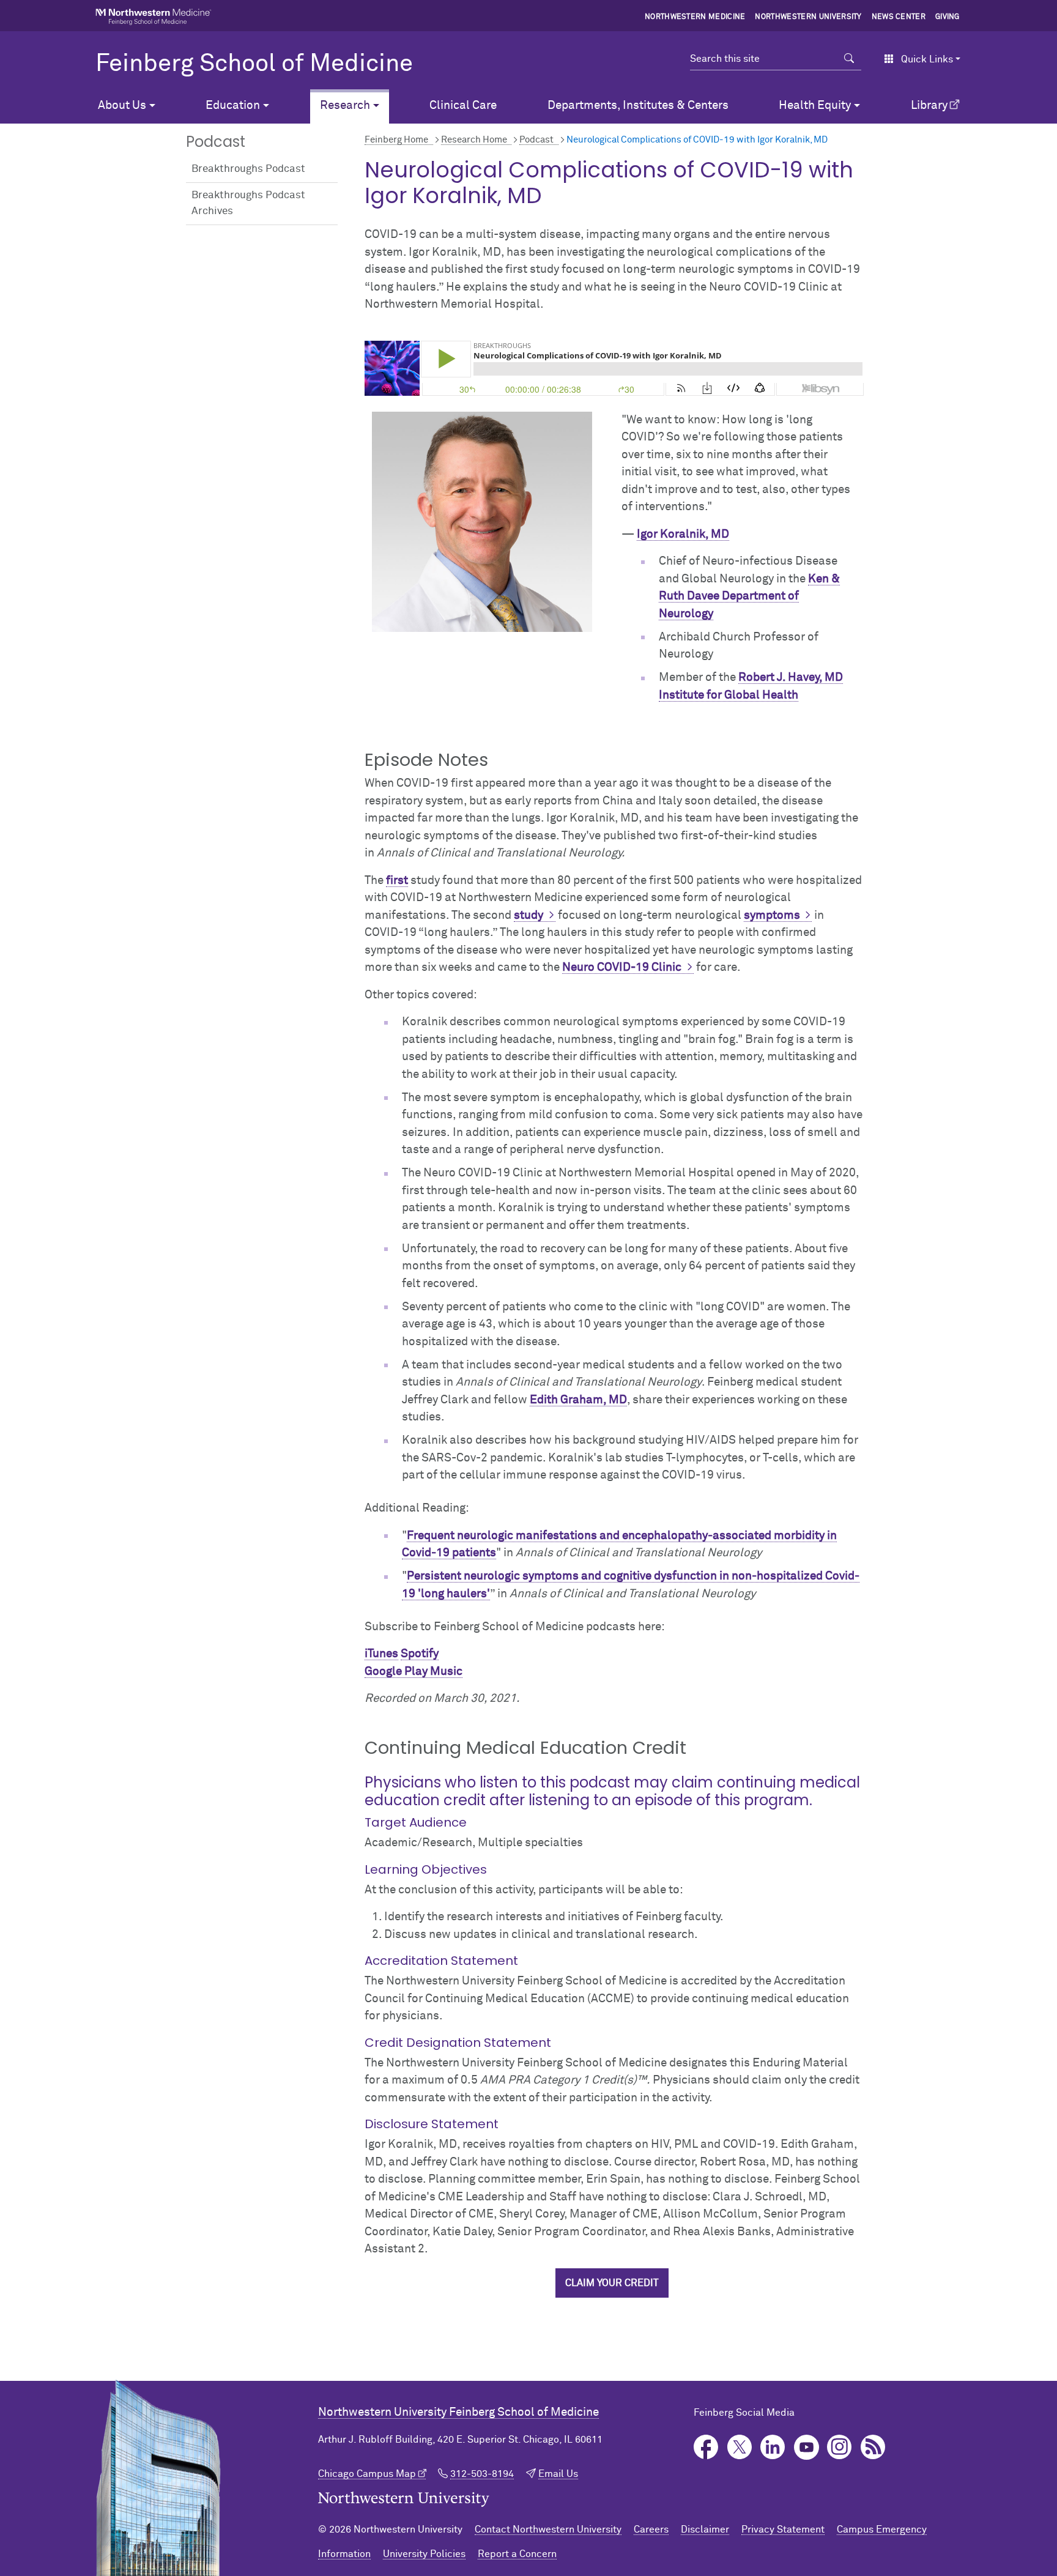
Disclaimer (705, 2530)
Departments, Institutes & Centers (638, 106)
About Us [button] (122, 106)
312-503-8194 (482, 2474)
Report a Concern (517, 2554)
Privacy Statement (783, 2530)
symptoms (772, 915)
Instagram (840, 2447)
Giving (948, 17)
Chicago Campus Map (367, 2474)
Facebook (706, 2447)
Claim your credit (612, 2283)
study (528, 915)
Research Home (474, 140)
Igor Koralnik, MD (683, 534)
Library (929, 106)
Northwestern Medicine (695, 17)
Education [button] (233, 106)
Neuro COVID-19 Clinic (622, 967)
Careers (651, 2530)
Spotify (420, 1654)
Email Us (558, 2474)
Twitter (740, 2447)
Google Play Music (414, 1672)
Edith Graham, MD (578, 1400)
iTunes (381, 1654)
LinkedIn (773, 2447)
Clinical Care (463, 106)
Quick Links (927, 59)
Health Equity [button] (815, 106)
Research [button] (345, 106)
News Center (899, 17)
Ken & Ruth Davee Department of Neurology (749, 596)
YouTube (807, 2447)
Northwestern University (808, 17)
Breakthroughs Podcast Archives (248, 203)
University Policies (424, 2554)
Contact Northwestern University (548, 2530)
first (397, 881)
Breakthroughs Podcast (248, 169)
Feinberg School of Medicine (254, 64)
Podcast (536, 140)
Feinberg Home (396, 140)
